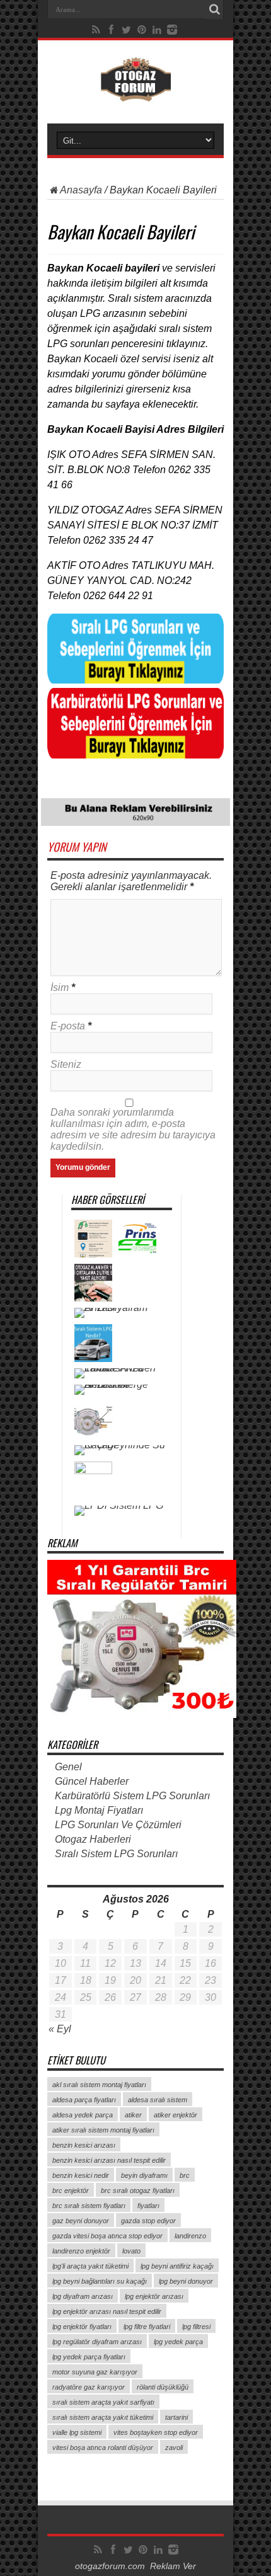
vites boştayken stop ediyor (156, 2432)
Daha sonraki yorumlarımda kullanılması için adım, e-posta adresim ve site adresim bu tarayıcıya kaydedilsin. (133, 1129)
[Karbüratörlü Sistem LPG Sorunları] (135, 755)
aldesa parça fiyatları (84, 2100)
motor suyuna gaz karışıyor (95, 2372)
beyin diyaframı (144, 2175)
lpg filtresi (196, 2327)
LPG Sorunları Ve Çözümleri (118, 1825)
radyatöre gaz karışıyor (89, 2387)
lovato (131, 2251)
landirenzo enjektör (81, 2251)
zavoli (174, 2447)
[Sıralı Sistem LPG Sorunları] (135, 680)
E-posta (68, 1026)
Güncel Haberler (92, 1781)
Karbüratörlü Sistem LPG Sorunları (132, 1796)
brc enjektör (71, 2190)
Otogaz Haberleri (93, 1839)
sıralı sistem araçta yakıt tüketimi (103, 2417)
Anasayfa (81, 190)
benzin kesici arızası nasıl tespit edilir (109, 2160)
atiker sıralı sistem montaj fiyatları (103, 2130)
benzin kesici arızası (84, 2145)
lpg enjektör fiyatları (82, 2327)
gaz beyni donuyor (81, 2221)
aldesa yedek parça (83, 2115)
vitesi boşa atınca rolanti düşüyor (103, 2447)
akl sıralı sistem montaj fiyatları (99, 2085)
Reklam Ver (173, 2566)
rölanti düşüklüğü (163, 2387)
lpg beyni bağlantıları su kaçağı (100, 2281)
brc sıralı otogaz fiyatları (138, 2190)
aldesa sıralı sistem (158, 2100)
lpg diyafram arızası (83, 2296)
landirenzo (190, 2236)
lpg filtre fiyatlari (147, 2327)
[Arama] (214, 9)
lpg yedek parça (178, 2342)
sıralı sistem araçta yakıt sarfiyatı (103, 2402)
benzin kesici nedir (81, 2175)
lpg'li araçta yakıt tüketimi (90, 2266)
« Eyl (60, 2029)
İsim (60, 987)
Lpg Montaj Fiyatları (99, 1810)
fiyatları (148, 2206)
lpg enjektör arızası (154, 2296)
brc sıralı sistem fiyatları (89, 2206)
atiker (133, 2115)
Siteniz (66, 1064)
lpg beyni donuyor (186, 2281)
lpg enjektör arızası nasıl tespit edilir (107, 2311)
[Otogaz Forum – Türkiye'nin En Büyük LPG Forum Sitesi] (136, 92)
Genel (68, 1767)
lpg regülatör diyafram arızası (97, 2342)
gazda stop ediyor (148, 2221)
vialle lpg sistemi (77, 2432)
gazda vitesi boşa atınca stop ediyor (107, 2236)
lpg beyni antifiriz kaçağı (177, 2266)
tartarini (176, 2417)
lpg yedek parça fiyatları (89, 2357)
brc (185, 2175)
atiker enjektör (176, 2115)
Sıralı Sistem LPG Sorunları (116, 1854)
